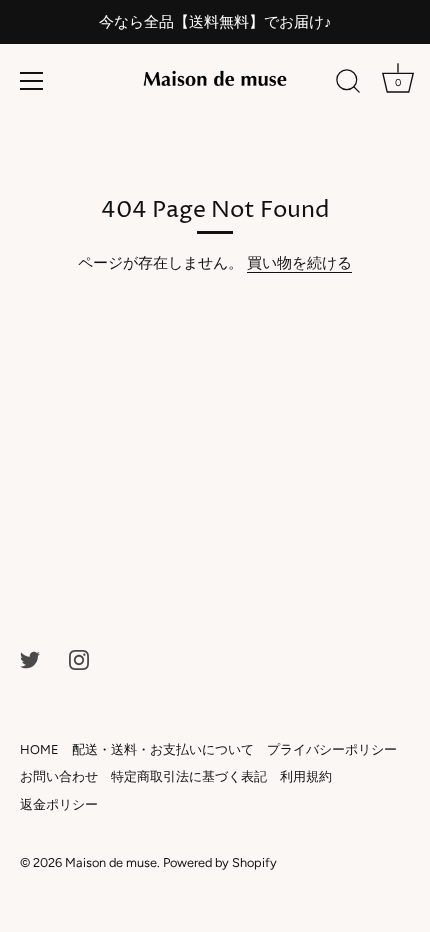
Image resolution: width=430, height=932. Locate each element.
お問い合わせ (59, 776)
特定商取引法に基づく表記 (189, 776)
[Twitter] (30, 659)
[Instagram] (79, 659)
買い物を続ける (299, 263)
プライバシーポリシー (332, 749)
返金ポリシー (59, 804)
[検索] (348, 84)
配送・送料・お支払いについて (163, 749)
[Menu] (32, 81)
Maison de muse (111, 862)
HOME (39, 749)
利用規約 (306, 776)
